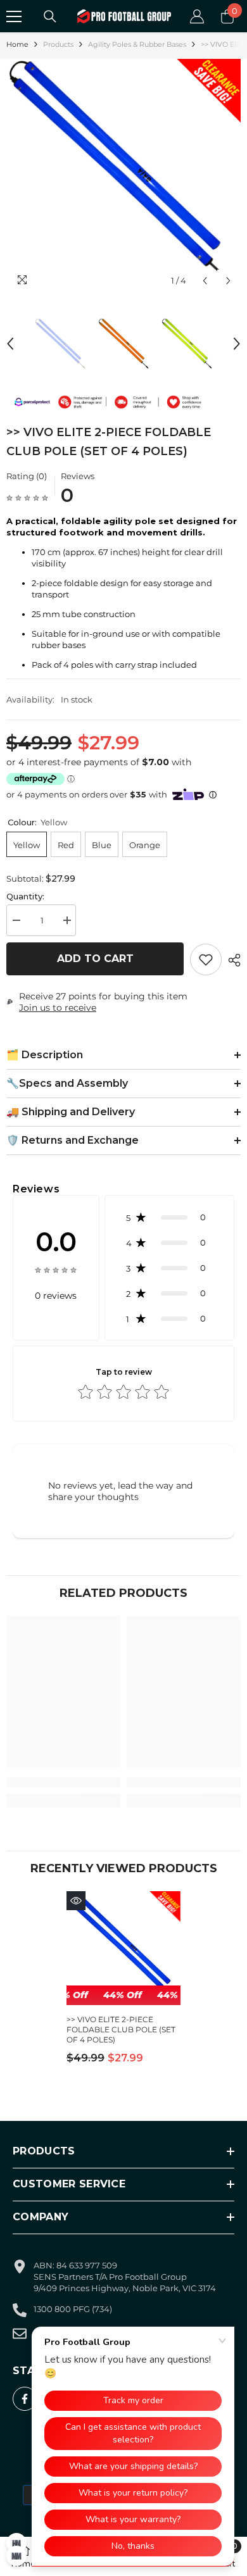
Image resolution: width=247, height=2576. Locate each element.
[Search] (50, 16)
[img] (27, 497)
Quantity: (25, 896)
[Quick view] (76, 1901)
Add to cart (95, 959)
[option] (123, 176)
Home (17, 44)
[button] (205, 281)
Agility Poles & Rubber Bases (137, 44)
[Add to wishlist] (206, 960)
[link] (63, 1782)
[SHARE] (231, 960)
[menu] (14, 16)
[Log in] (197, 16)
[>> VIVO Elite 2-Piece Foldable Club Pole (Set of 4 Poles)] (123, 1948)
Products (58, 44)
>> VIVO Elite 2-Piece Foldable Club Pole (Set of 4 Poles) (121, 2029)
